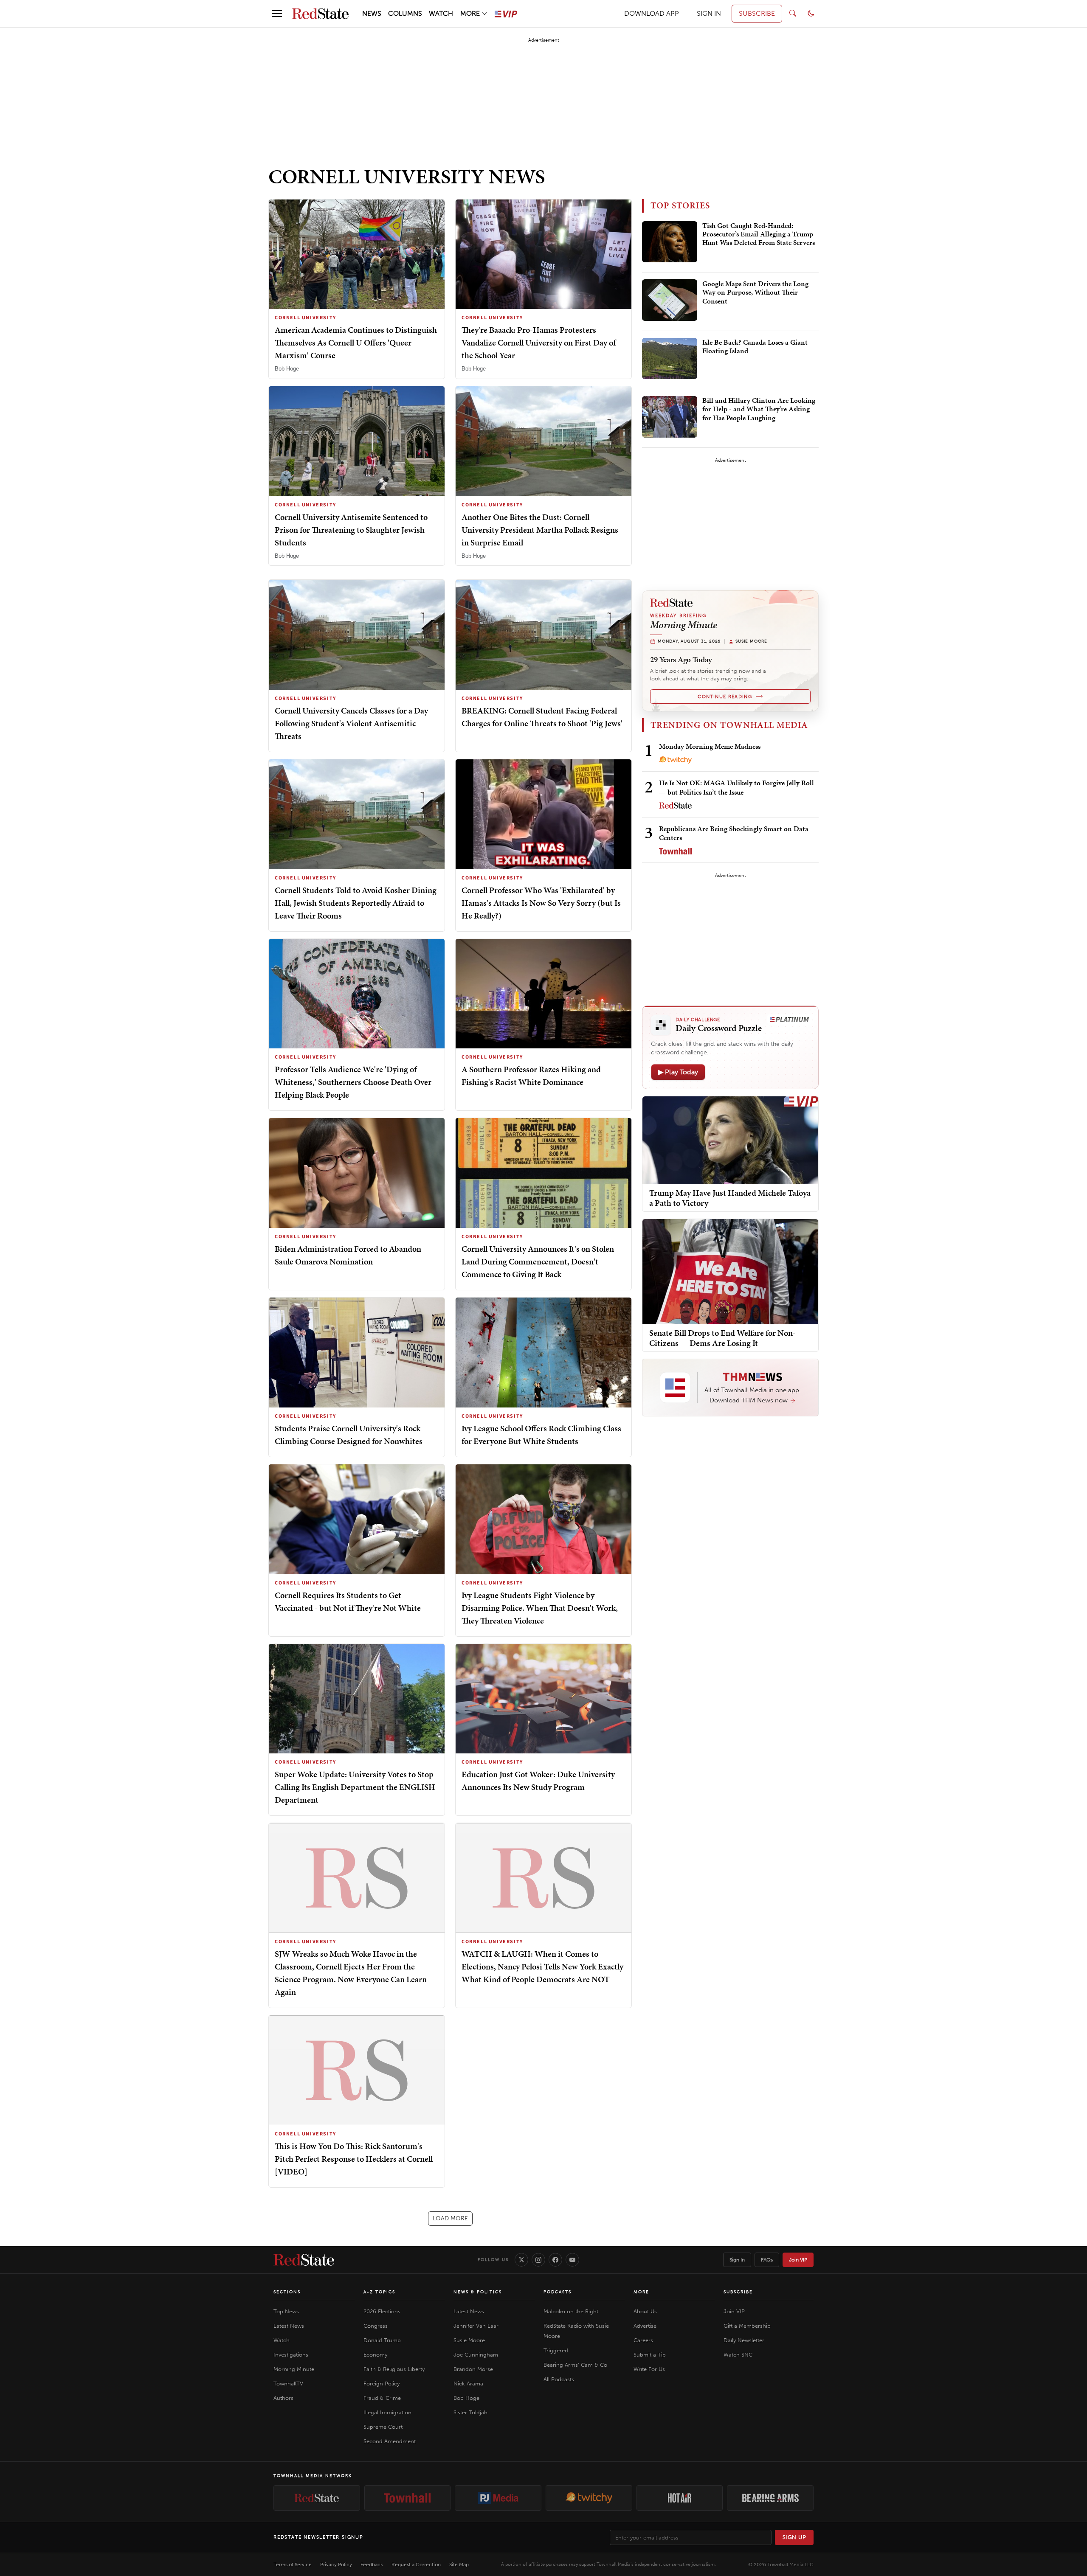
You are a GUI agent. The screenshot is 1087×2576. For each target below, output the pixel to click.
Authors (283, 2398)
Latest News (289, 2326)
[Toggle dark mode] (811, 14)
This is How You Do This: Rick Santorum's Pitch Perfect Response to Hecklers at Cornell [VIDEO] (354, 2159)
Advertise (645, 2326)
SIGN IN (709, 13)
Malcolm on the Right (571, 2311)
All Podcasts (559, 2379)
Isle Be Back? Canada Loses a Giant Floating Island (755, 347)
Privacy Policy (336, 2565)
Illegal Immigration (387, 2412)
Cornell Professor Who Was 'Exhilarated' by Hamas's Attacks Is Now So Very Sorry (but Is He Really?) (541, 903)
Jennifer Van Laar (476, 2326)
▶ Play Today (678, 1072)
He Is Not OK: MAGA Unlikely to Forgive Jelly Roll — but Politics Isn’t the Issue (736, 787)
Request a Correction (416, 2565)
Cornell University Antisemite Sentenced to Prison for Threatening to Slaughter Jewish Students (351, 530)
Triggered (556, 2350)
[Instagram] (538, 2260)
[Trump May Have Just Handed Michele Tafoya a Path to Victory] (730, 1139)
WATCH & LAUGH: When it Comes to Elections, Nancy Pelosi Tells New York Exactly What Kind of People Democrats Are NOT (542, 1966)
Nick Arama (468, 2384)
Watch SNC (738, 2355)
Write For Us (649, 2369)
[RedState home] (304, 2260)
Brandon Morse (473, 2369)
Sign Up (794, 2537)
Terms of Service (293, 2565)
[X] (521, 2260)
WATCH (441, 13)
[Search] (793, 14)
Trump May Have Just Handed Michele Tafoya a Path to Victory (730, 1198)
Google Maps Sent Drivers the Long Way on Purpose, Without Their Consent (755, 293)
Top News (286, 2311)
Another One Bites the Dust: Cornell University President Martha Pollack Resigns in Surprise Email (540, 530)
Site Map (459, 2565)
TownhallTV (288, 2384)
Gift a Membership (747, 2326)
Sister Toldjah (470, 2412)
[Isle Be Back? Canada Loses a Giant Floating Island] (670, 359)
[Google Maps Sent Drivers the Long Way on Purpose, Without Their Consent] (670, 300)
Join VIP (798, 2260)
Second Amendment (390, 2441)
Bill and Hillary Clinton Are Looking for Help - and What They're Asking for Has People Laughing (759, 409)
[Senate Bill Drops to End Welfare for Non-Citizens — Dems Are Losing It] (730, 1271)
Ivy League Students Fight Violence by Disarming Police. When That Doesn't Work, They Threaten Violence (540, 1608)
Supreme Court (383, 2427)
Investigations (291, 2355)
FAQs (767, 2260)
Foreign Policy (382, 2384)
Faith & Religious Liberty (394, 2369)
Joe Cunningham (476, 2355)
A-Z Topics (379, 2292)
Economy (375, 2355)
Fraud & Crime (382, 2398)
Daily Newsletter (744, 2340)
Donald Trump (382, 2340)
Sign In (737, 2260)
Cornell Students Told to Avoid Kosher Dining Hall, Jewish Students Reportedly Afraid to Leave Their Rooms (356, 903)
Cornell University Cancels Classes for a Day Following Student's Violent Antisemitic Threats (351, 723)
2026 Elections (382, 2311)
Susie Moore (469, 2340)
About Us (645, 2311)
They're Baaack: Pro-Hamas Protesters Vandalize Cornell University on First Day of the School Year (539, 343)
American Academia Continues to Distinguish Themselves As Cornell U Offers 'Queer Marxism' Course (356, 343)
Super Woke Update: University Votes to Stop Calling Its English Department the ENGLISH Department (355, 1787)
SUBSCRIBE (757, 13)
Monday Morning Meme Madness (710, 746)
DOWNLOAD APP (652, 13)
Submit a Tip (650, 2355)
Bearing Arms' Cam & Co (575, 2365)
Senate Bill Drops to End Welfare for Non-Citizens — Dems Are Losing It (722, 1338)
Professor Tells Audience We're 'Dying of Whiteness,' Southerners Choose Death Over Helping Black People (353, 1082)
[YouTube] (572, 2260)
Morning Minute (294, 2369)
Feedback (372, 2565)
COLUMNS (405, 13)
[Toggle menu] (277, 14)
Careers (643, 2340)
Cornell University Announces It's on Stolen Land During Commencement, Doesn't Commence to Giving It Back (538, 1261)
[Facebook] (555, 2260)
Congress (376, 2326)
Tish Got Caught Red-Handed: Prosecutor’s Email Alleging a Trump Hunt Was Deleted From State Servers (759, 235)
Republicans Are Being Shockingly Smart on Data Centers (734, 833)
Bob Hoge (287, 369)
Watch (282, 2340)
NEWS (372, 13)
